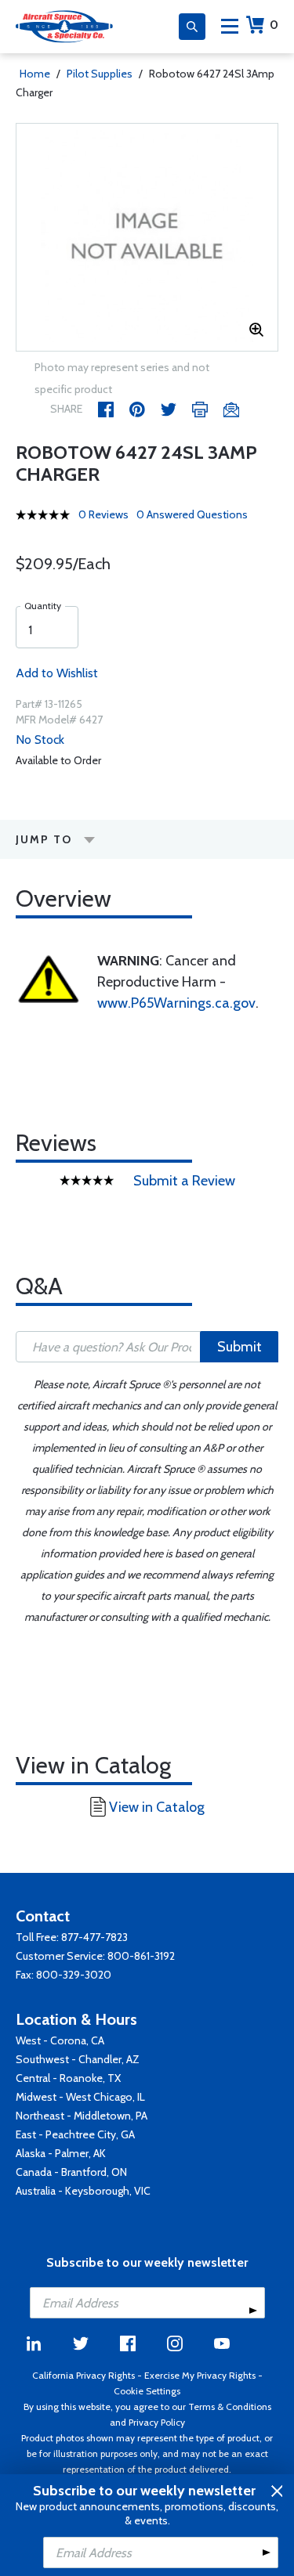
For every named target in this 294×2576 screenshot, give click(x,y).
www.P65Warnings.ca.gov (176, 1003)
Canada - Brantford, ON (71, 2172)
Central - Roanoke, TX (68, 2078)
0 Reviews (103, 514)
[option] (147, 237)
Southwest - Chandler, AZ (78, 2059)
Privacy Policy (157, 2422)
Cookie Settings (147, 2391)
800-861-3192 (141, 1956)
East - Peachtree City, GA (75, 2134)
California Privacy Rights (83, 2375)
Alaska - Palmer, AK (61, 2153)
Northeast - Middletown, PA (82, 2116)
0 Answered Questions (192, 514)
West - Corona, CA (60, 2040)
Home (35, 74)
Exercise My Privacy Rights (200, 2375)
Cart (274, 25)
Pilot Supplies (100, 74)
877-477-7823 (94, 1937)
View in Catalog (157, 1807)
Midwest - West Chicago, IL (80, 2097)
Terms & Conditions (230, 2406)
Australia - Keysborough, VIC (83, 2191)
